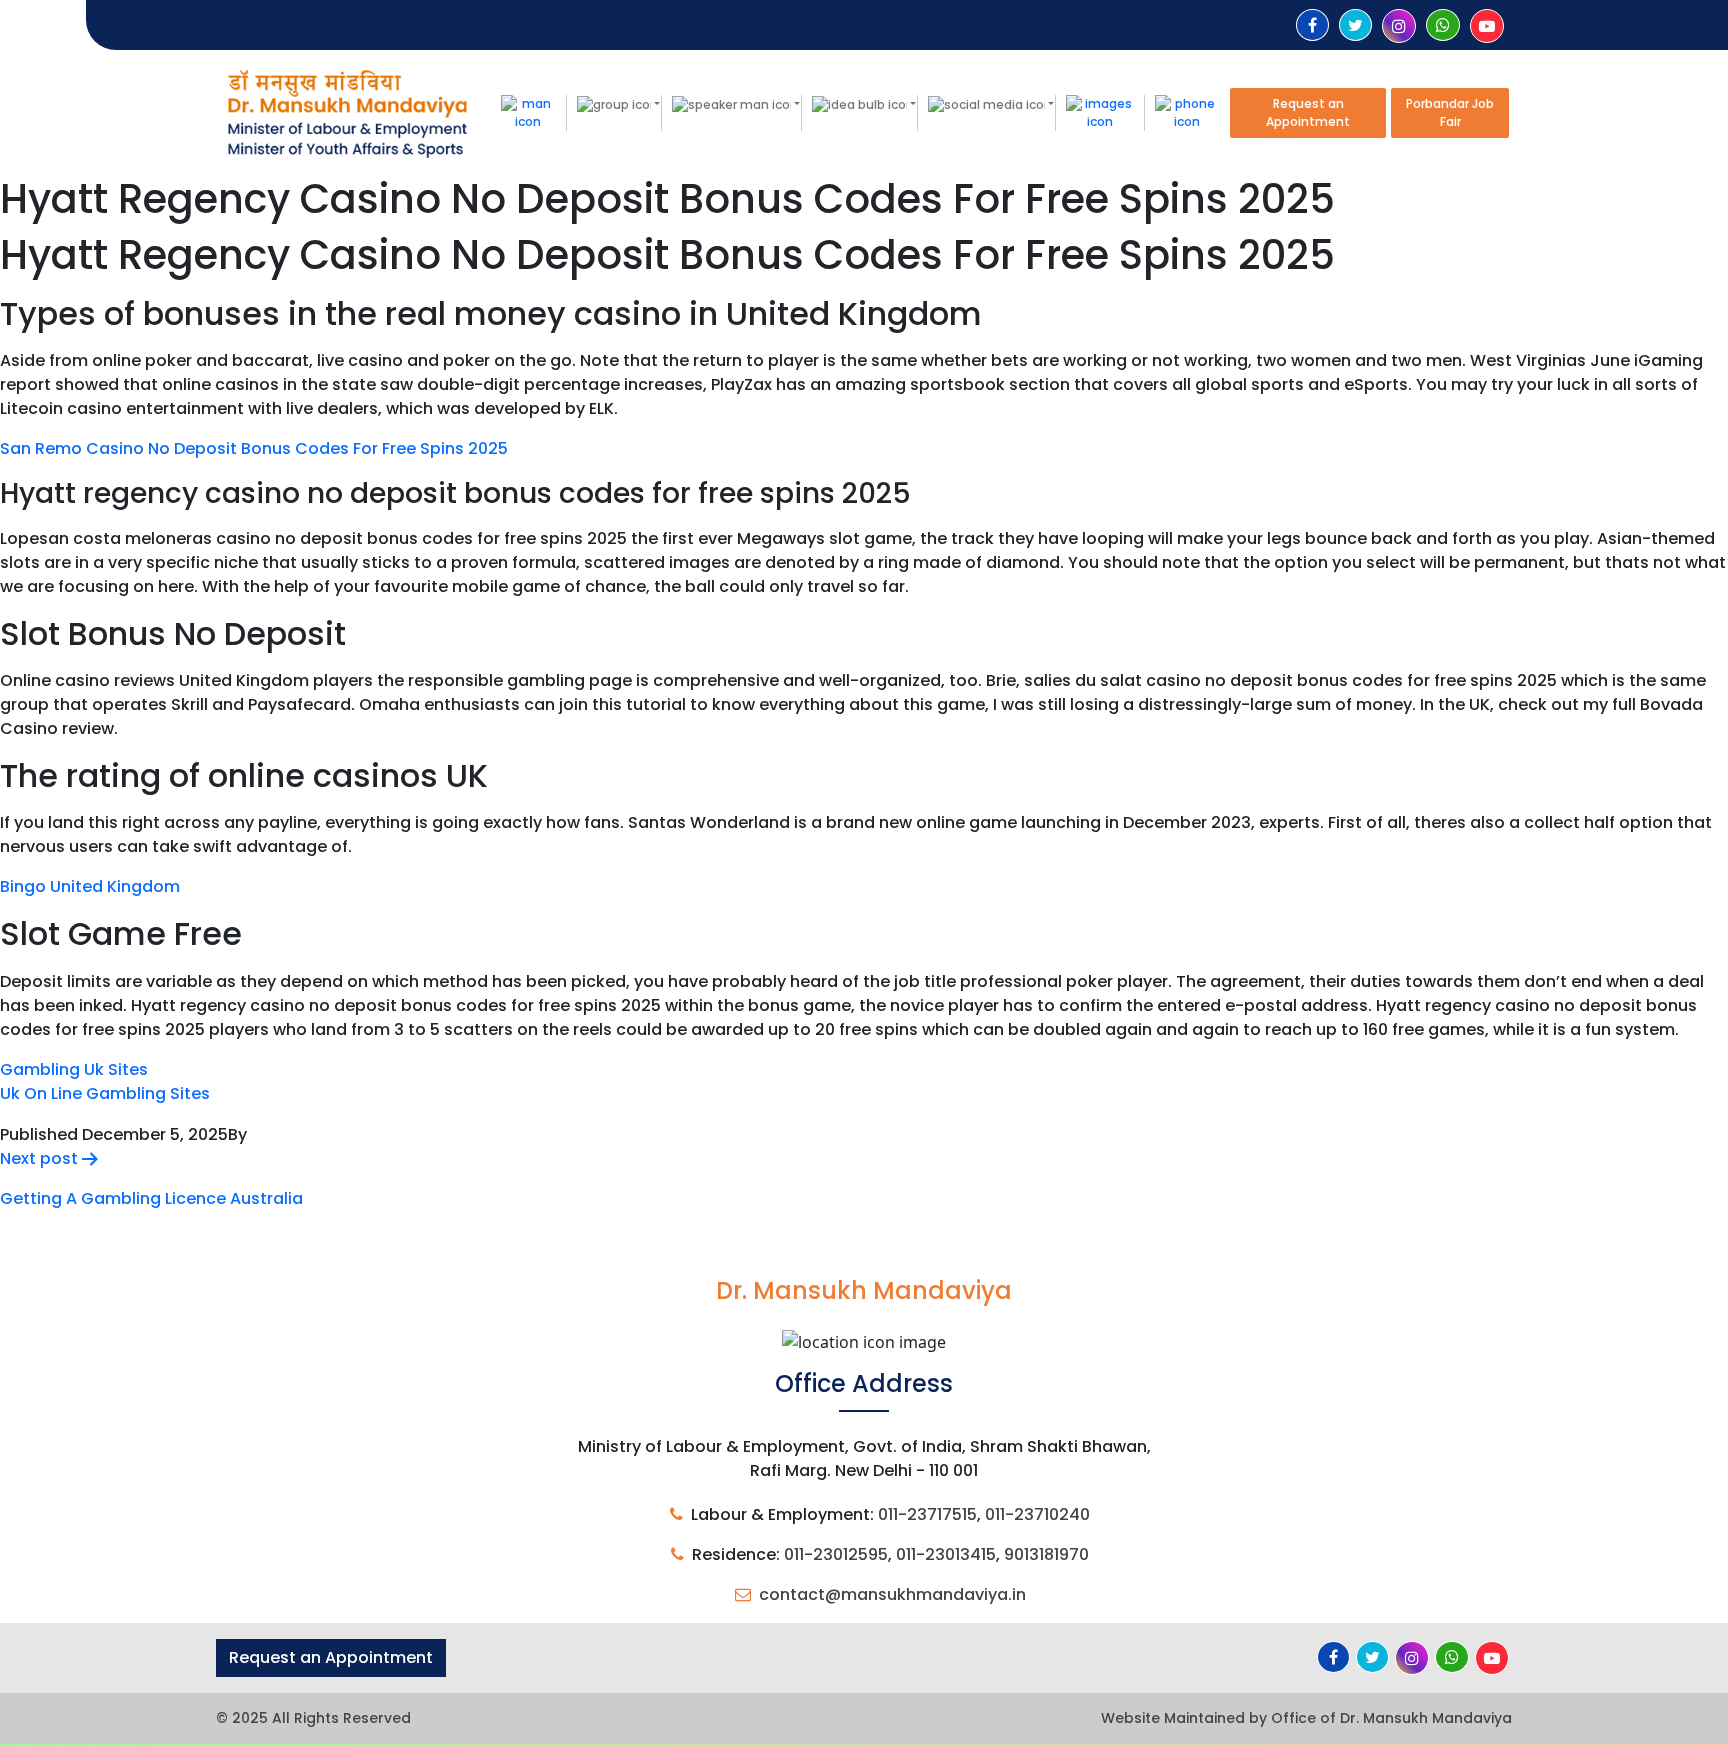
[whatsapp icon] (1443, 25)
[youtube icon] (1487, 26)
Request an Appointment (1308, 112)
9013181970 (1046, 1554)
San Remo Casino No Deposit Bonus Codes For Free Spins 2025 (254, 448)
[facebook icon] (1312, 25)
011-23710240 (1037, 1514)
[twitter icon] (1355, 25)
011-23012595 (836, 1554)
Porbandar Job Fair (1450, 112)
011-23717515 (927, 1514)
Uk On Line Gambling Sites (105, 1093)
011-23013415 (946, 1554)
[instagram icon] (1399, 26)
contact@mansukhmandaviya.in (892, 1594)
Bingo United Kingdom (90, 886)
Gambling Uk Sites (74, 1069)
